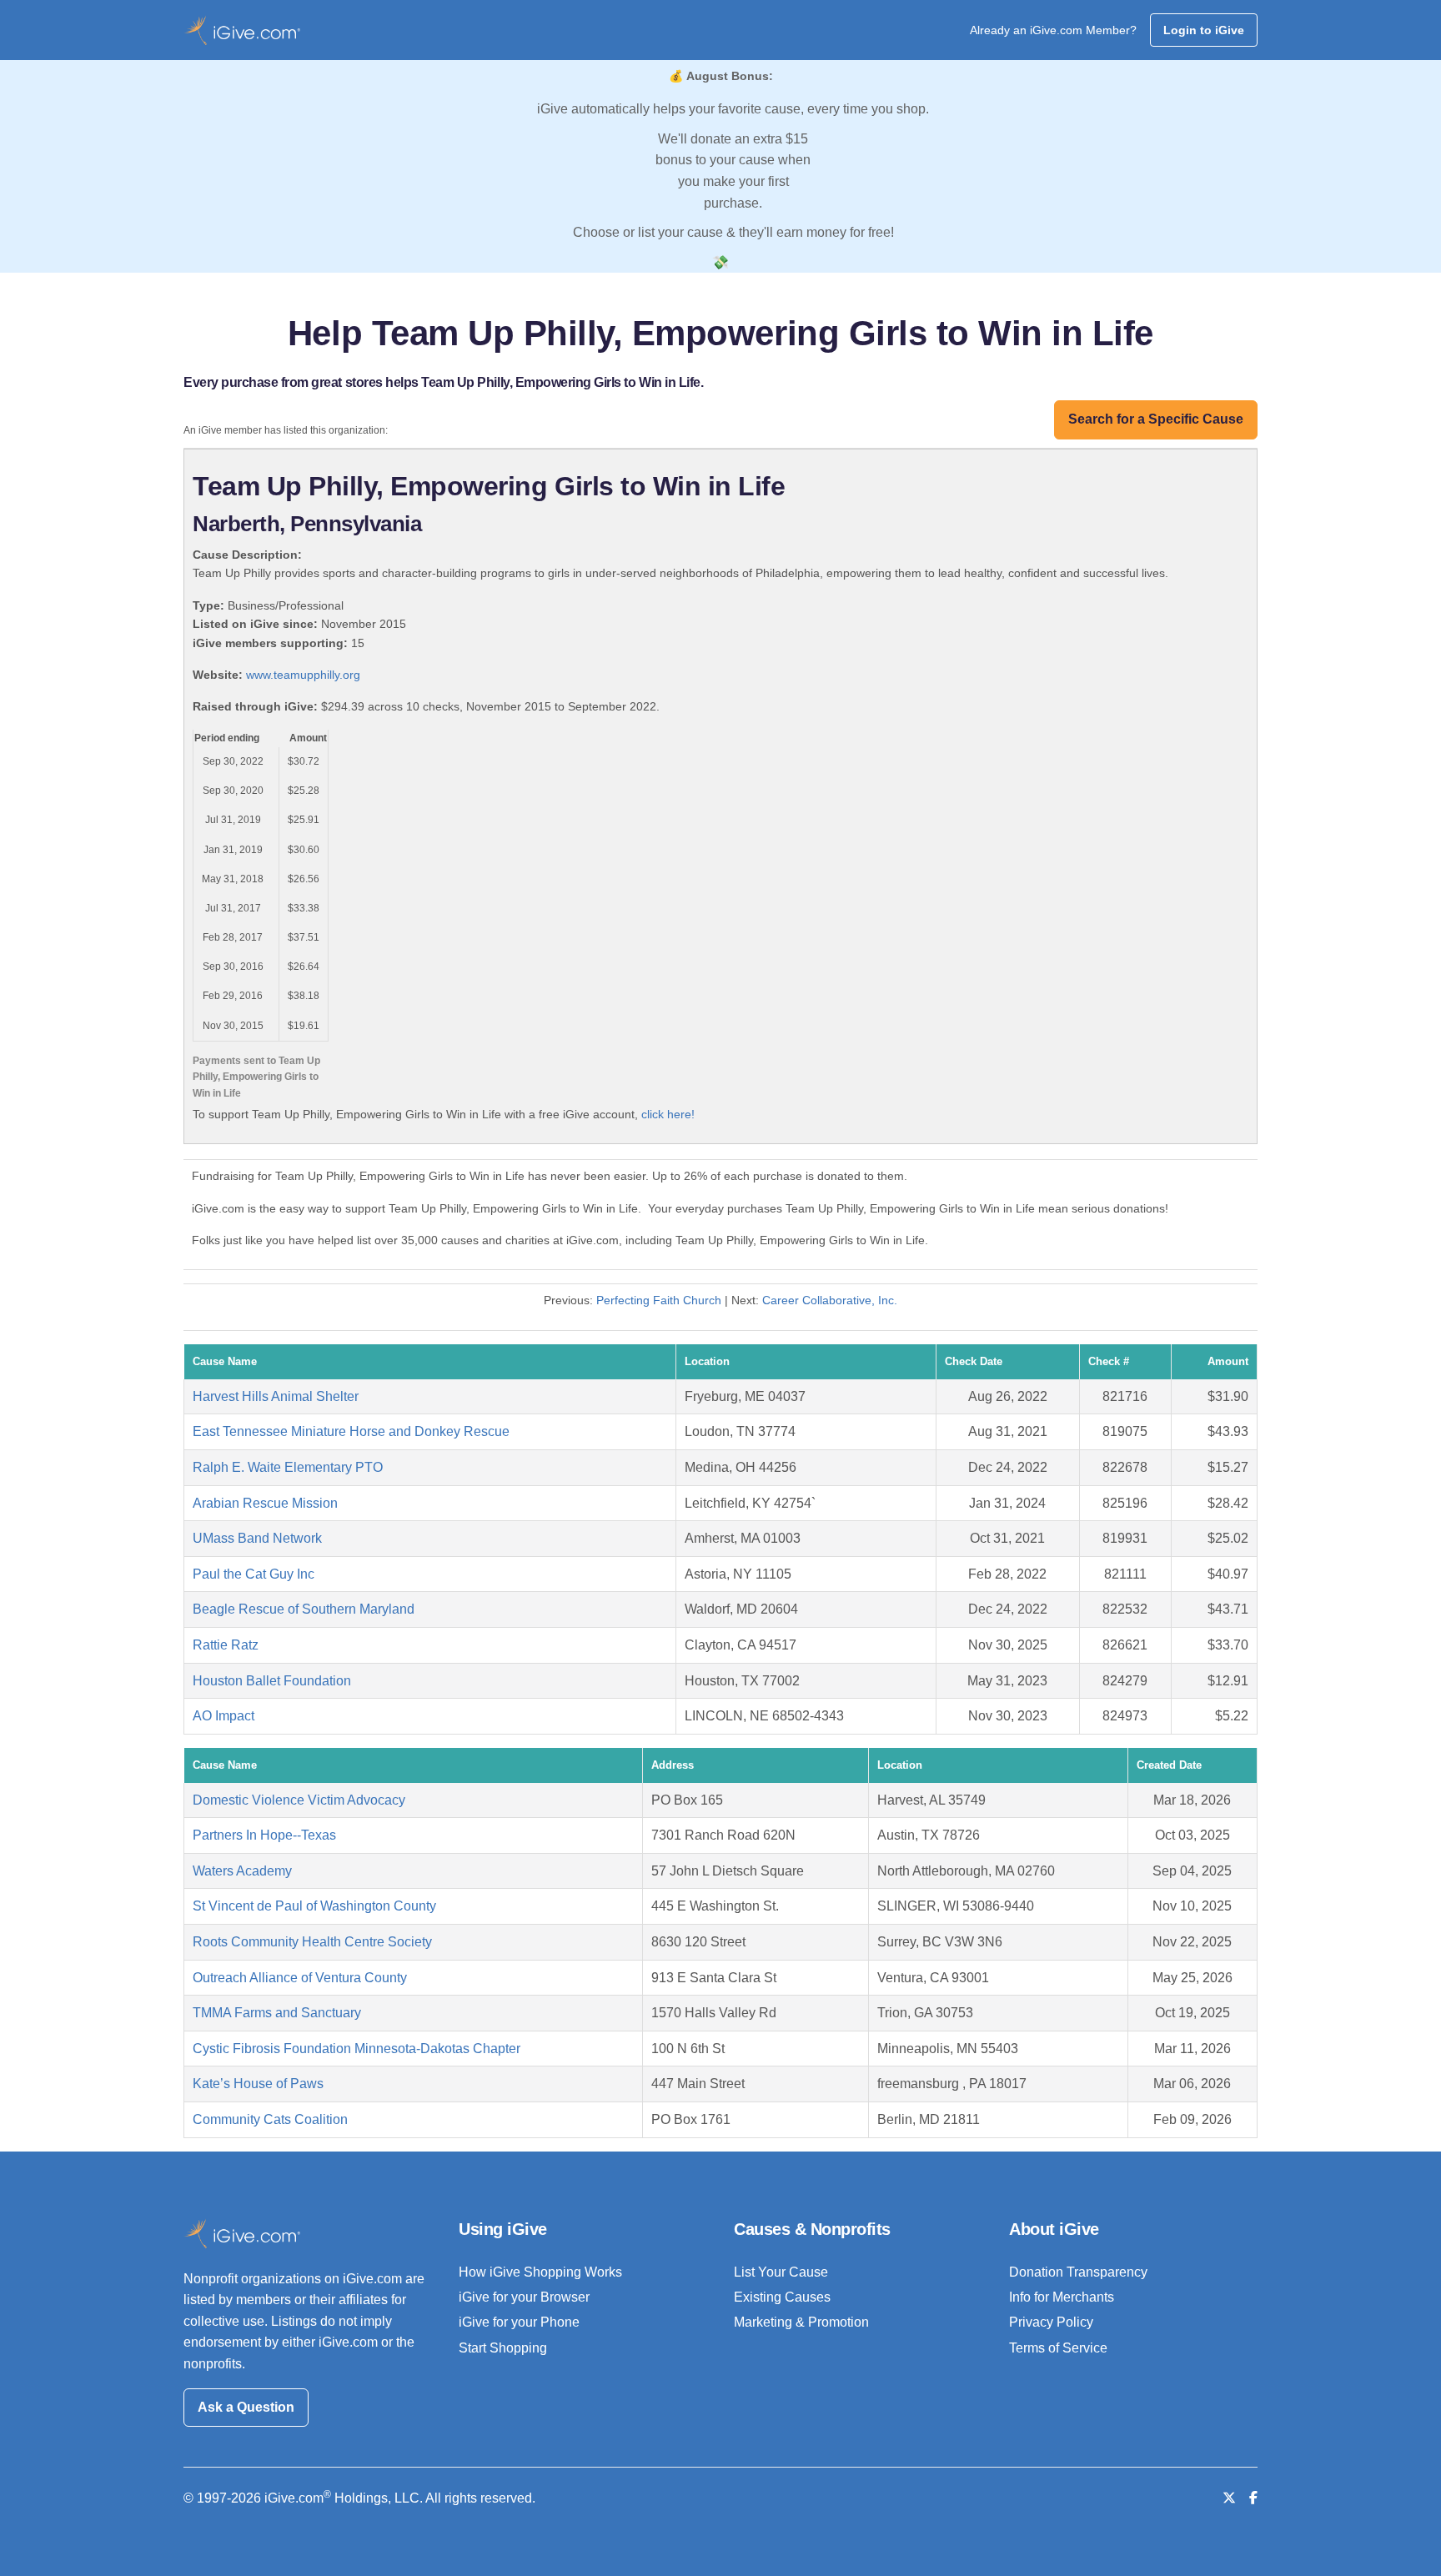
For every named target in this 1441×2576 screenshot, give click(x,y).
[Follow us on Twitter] (1229, 2498)
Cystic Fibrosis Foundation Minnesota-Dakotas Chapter (356, 2049)
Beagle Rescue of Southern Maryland (304, 1609)
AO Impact (223, 1716)
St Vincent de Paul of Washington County (314, 1906)
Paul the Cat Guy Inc (254, 1574)
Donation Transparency (1078, 2272)
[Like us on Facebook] (1253, 2498)
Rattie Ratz (226, 1645)
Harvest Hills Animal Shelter (276, 1396)
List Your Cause (781, 2272)
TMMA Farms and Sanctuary (277, 2013)
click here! (668, 1114)
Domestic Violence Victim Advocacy (299, 1800)
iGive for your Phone (519, 2322)
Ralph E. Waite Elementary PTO (288, 1467)
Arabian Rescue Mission (265, 1503)
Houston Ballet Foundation (272, 1681)
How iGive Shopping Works (540, 2272)
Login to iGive (1204, 30)
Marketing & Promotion (801, 2322)
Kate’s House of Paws (258, 2084)
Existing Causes (782, 2297)
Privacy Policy (1051, 2322)
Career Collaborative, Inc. (830, 1300)
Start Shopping (503, 2348)
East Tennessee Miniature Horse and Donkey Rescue (351, 1431)
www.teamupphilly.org (303, 675)
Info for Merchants (1062, 2297)
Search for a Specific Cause (1156, 419)
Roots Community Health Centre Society (312, 1942)
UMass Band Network (257, 1538)
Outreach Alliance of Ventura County (300, 1978)
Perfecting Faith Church (659, 1300)
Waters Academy (242, 1871)
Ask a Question (246, 2407)
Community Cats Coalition (270, 2119)
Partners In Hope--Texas (264, 1835)
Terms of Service (1058, 2348)
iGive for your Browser (524, 2297)
